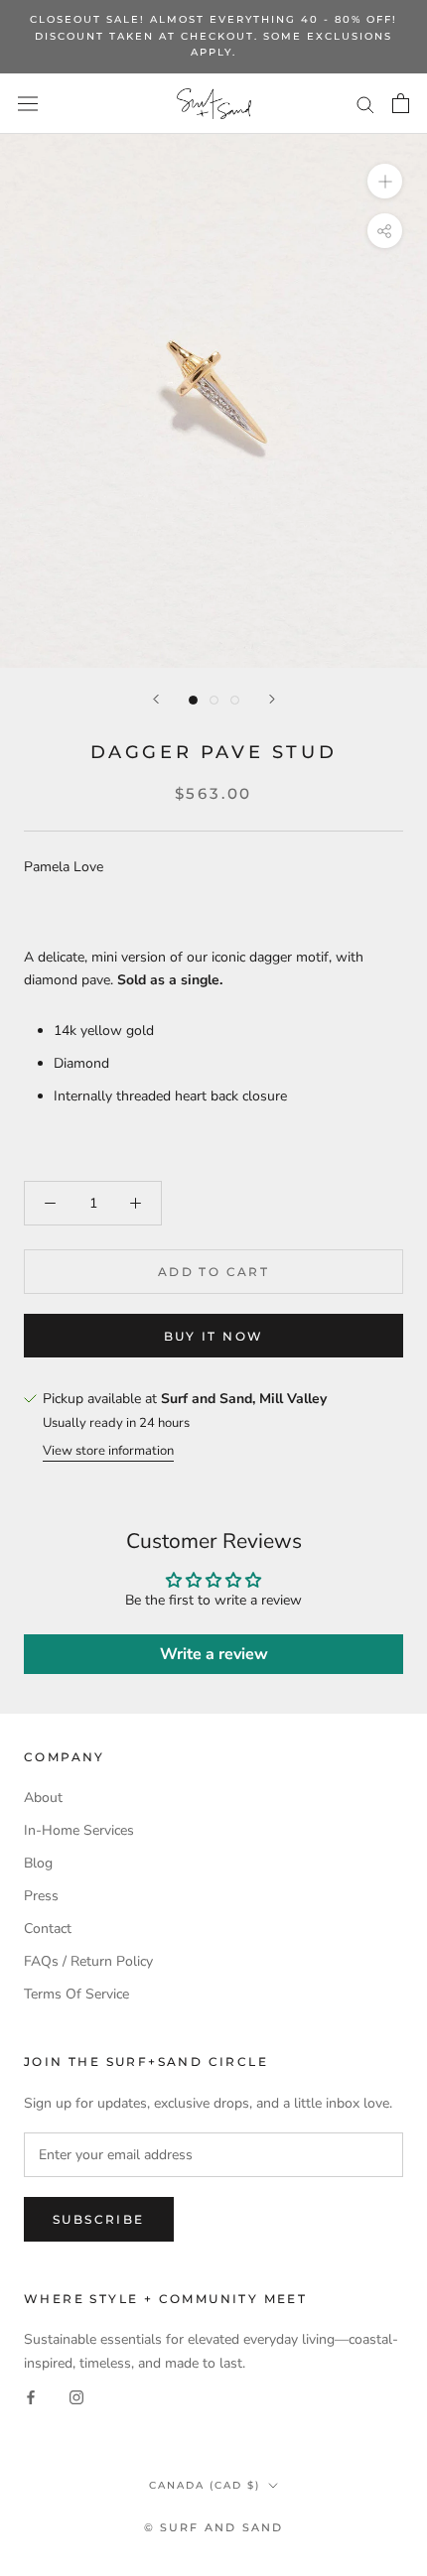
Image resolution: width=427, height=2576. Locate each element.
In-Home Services (79, 1830)
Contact (48, 1929)
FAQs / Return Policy (88, 1961)
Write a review (214, 1654)
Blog (38, 1863)
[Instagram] (76, 2397)
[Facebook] (31, 2397)
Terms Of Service (76, 1994)
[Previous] (156, 699)
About (43, 1798)
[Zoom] (385, 181)
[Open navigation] (28, 104)
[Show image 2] (214, 700)
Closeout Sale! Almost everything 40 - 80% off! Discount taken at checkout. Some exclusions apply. (213, 36)
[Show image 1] (193, 700)
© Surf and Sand (214, 2527)
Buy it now (214, 1336)
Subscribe (99, 2219)
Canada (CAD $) (205, 2485)
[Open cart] (401, 103)
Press (41, 1896)
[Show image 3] (235, 700)
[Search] (365, 104)
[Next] (272, 699)
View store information (108, 1451)
